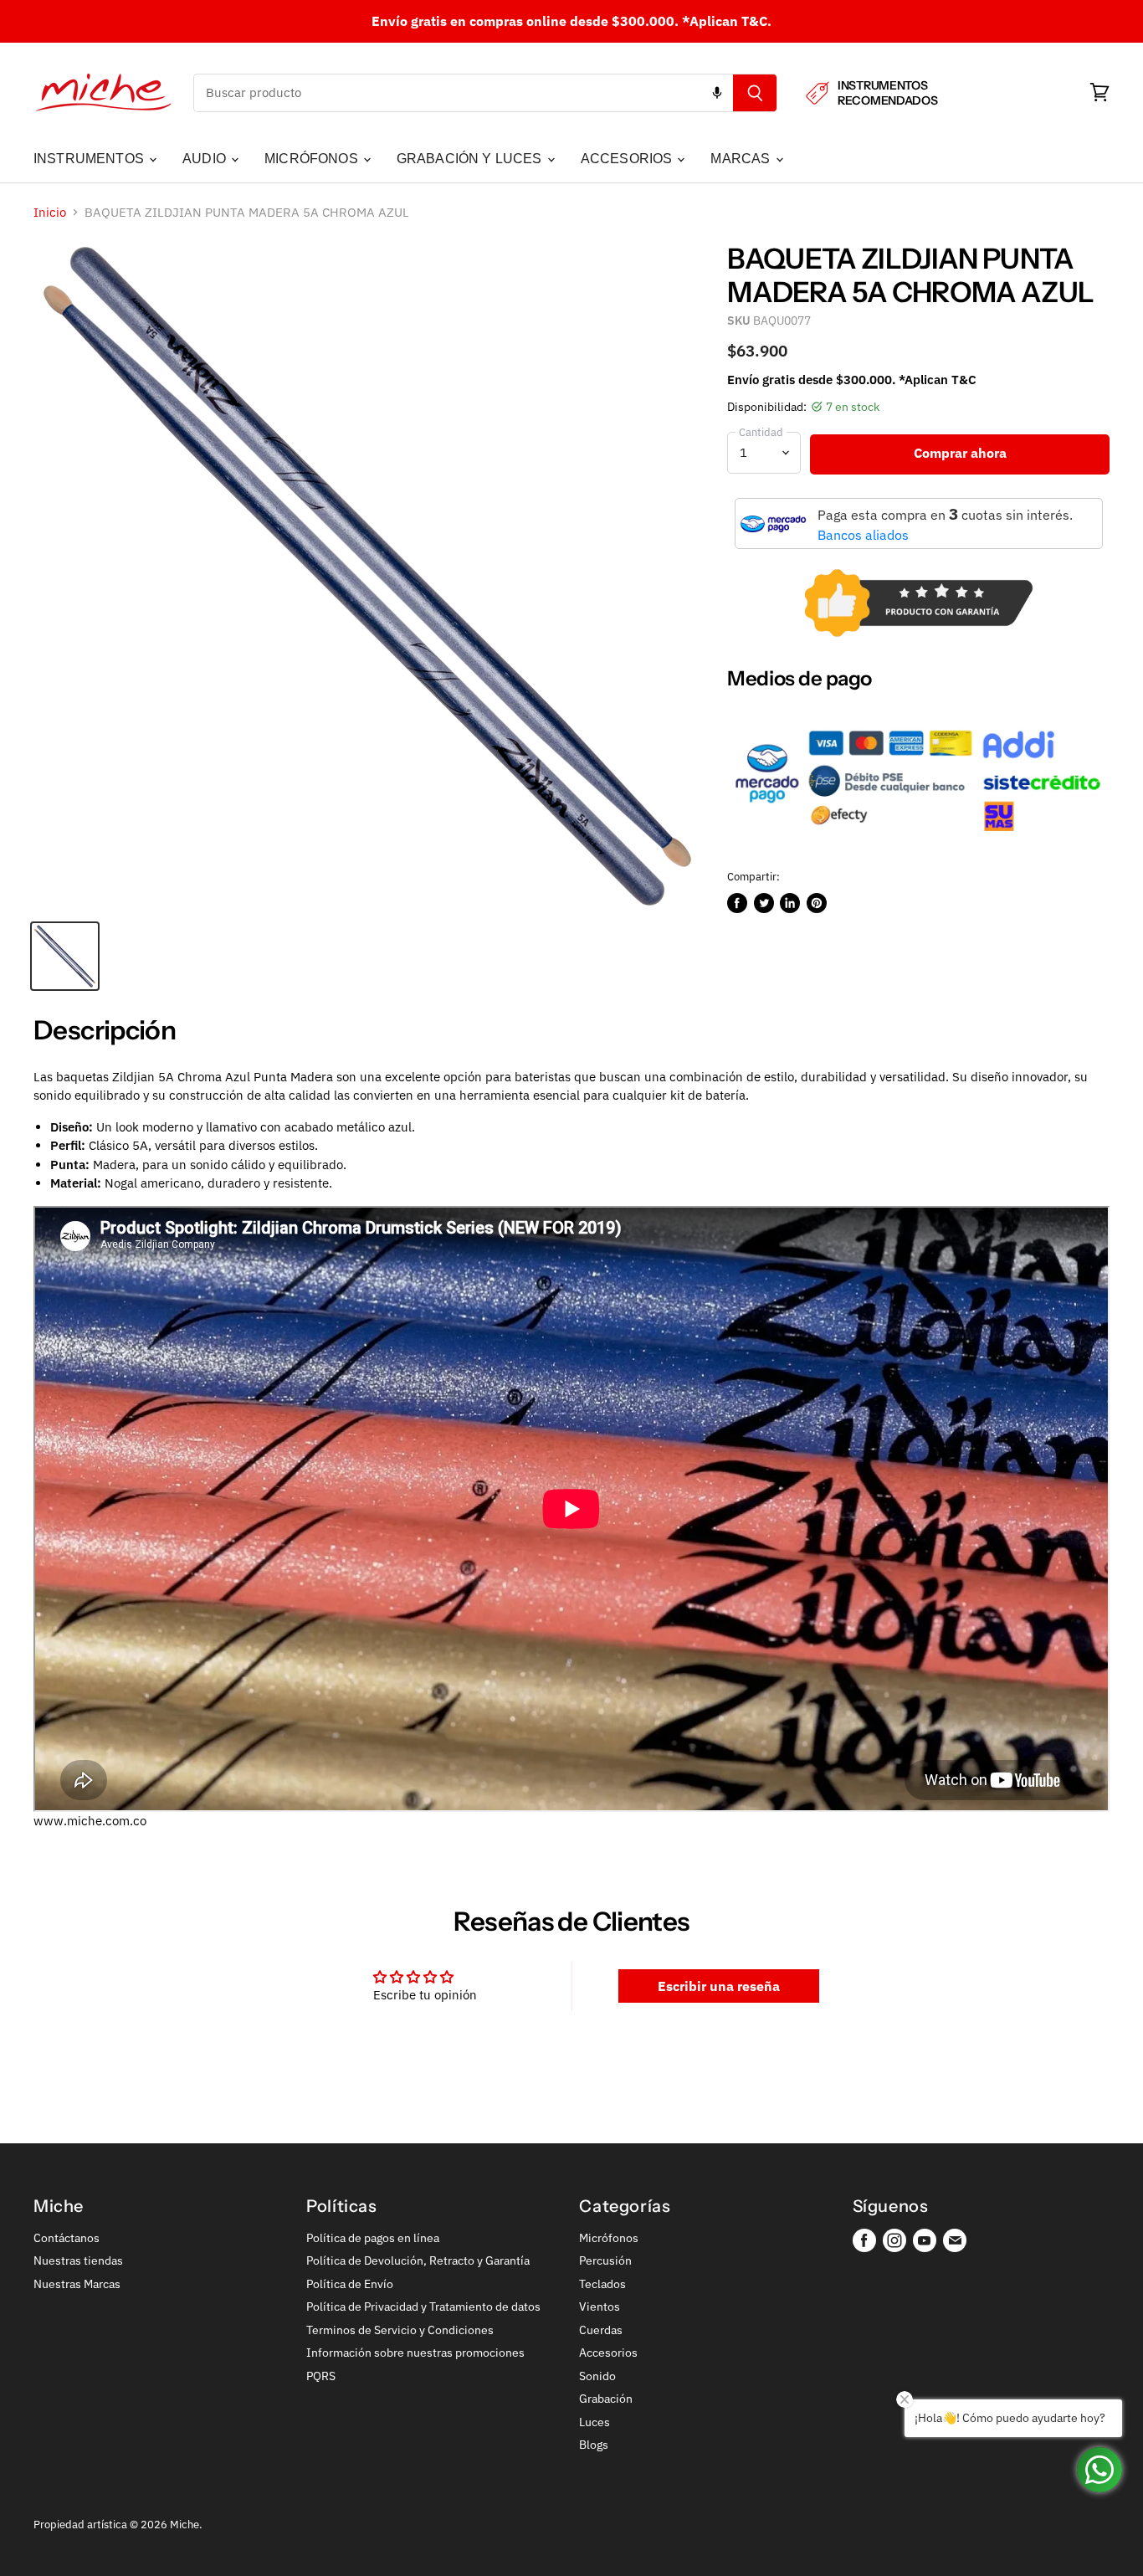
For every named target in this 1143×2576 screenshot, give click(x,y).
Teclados (602, 2284)
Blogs (594, 2445)
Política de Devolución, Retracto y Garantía (418, 2260)
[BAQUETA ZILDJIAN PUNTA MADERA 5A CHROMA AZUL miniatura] (65, 956)
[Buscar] (755, 93)
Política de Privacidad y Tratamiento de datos (423, 2307)
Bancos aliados (863, 535)
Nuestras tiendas (78, 2260)
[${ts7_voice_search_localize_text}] (717, 93)
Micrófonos (609, 2238)
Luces (595, 2422)
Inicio (50, 212)
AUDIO (206, 159)
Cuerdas (601, 2330)
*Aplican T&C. (727, 21)
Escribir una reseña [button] (719, 1986)
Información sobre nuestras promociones (415, 2353)
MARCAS (742, 159)
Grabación (606, 2399)
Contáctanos (67, 2238)
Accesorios (608, 2353)
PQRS (321, 2376)
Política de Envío (350, 2284)
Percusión (605, 2260)
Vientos (600, 2307)
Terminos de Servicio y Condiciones (400, 2330)
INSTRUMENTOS (90, 159)
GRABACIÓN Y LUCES (471, 159)
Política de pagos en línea (373, 2238)
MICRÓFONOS (313, 159)
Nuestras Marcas (77, 2284)
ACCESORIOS (628, 159)
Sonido (597, 2376)
